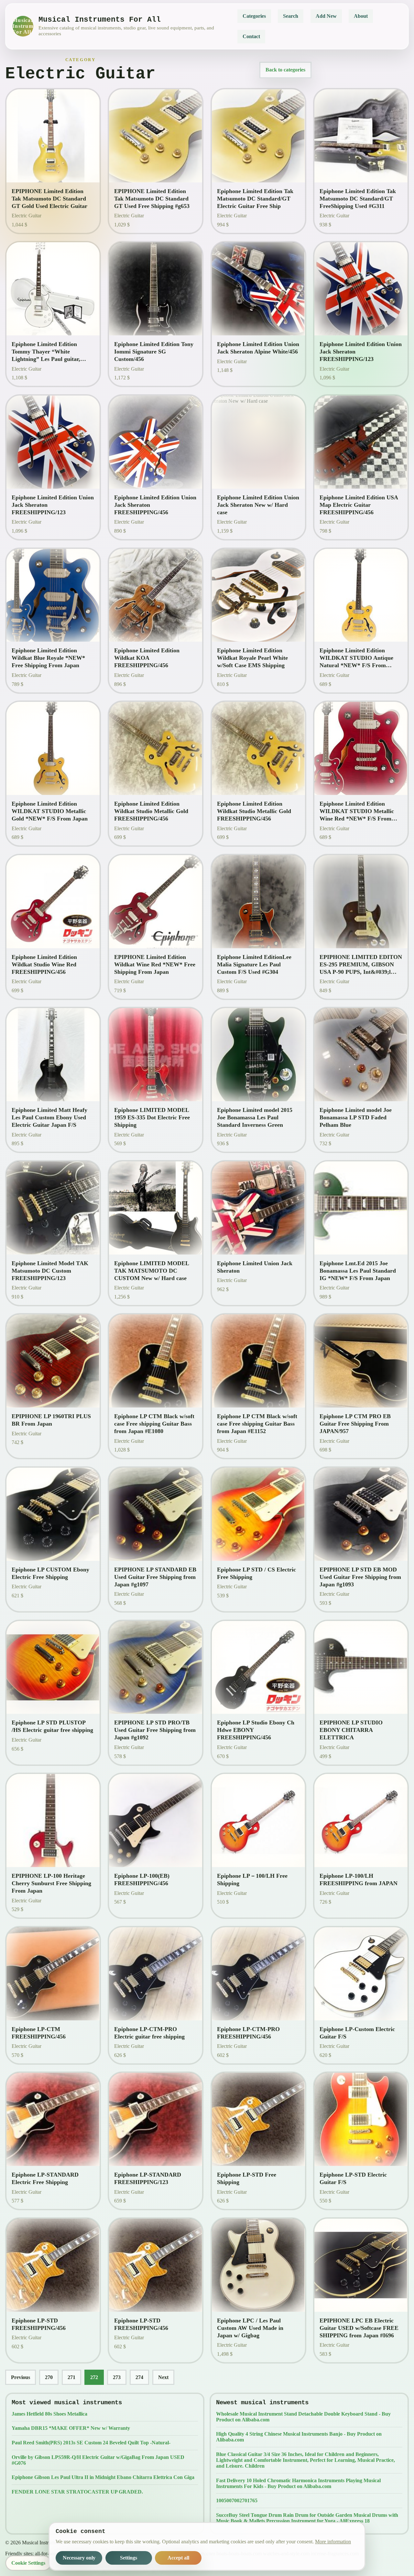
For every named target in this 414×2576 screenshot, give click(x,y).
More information (333, 2542)
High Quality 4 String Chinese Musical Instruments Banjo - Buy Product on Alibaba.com (299, 2437)
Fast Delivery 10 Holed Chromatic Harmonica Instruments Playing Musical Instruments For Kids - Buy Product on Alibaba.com (298, 2483)
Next (163, 2377)
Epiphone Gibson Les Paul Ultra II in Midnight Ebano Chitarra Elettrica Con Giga (103, 2477)
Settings (129, 2558)
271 (71, 2377)
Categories (254, 16)
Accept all (178, 2558)
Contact (251, 36)
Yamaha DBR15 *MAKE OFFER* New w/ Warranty (71, 2428)
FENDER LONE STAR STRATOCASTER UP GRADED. (77, 2492)
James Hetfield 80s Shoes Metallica (49, 2414)
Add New (326, 16)
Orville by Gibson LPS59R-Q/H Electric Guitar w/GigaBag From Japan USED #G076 (98, 2460)
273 (117, 2377)
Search (291, 16)
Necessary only (79, 2558)
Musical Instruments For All (23, 26)
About (361, 16)
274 (139, 2377)
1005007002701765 (237, 2500)
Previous (21, 2377)
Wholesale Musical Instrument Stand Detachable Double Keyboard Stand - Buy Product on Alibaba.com (303, 2417)
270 (49, 2377)
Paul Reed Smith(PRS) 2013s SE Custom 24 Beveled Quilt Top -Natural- (91, 2443)
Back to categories (285, 70)
